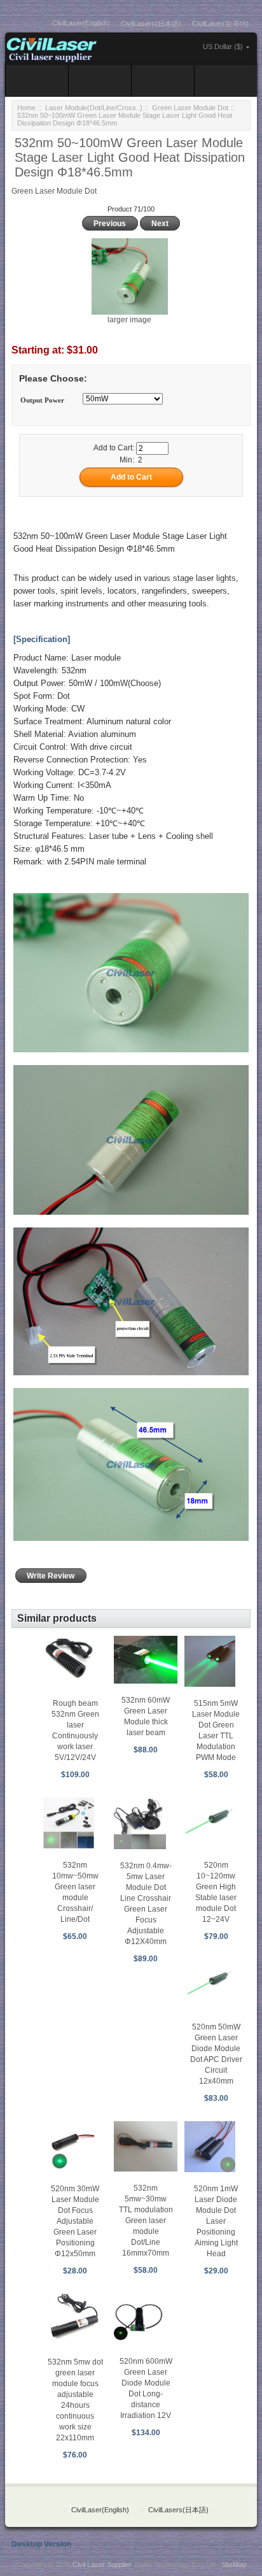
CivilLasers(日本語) (151, 24)
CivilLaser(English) (81, 23)
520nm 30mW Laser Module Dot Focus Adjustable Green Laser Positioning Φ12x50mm (75, 2221)
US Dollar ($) (223, 47)
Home (26, 108)
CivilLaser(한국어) (220, 24)
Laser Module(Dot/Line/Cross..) (94, 108)
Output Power (42, 400)
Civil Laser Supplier (102, 2565)
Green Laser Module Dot (190, 108)
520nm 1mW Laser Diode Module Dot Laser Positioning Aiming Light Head (216, 2221)
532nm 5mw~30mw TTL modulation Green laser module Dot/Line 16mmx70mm (146, 2221)
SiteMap (234, 2565)
